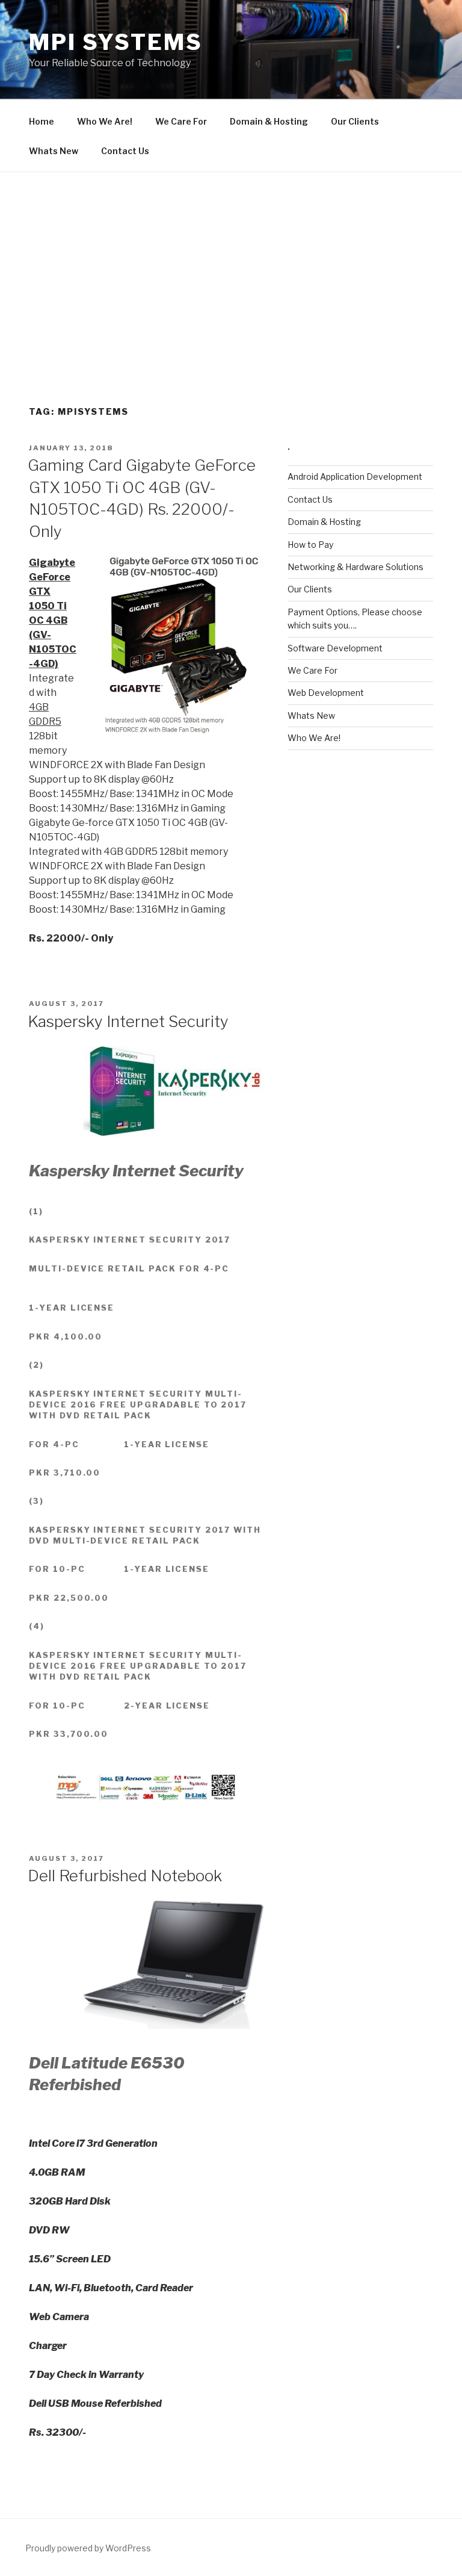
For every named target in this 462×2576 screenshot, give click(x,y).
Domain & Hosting (269, 121)
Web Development (326, 693)
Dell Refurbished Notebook (125, 1876)
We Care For (181, 121)
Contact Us (125, 151)
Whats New (54, 151)
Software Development (335, 648)
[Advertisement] (231, 262)
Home (42, 121)
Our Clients (355, 121)
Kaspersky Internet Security (128, 1021)
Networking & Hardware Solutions (356, 567)
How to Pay (310, 545)
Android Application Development (355, 476)
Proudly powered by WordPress (88, 2548)
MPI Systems (116, 42)
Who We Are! (105, 121)
